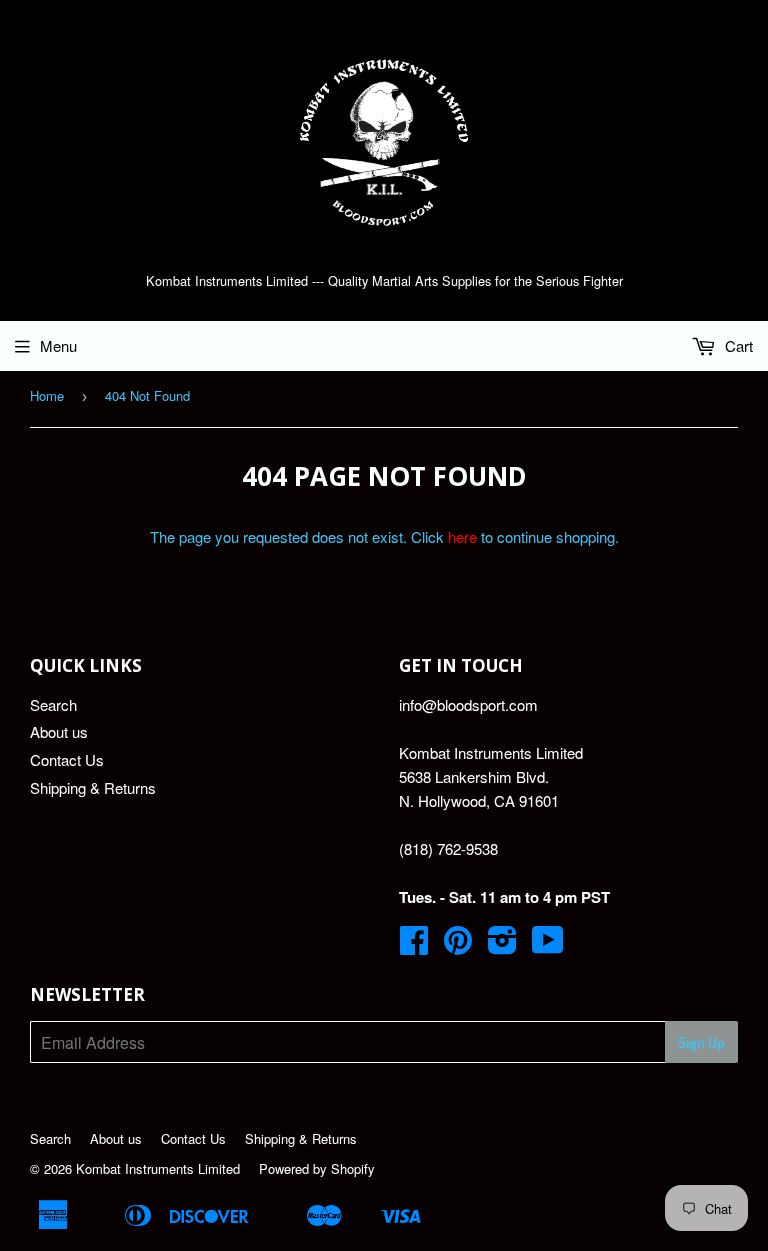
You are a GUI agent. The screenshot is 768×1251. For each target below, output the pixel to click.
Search (53, 704)
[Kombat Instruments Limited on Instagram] (502, 945)
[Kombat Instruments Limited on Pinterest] (458, 945)
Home (47, 395)
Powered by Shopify (317, 1168)
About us (59, 731)
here (462, 536)
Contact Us (67, 759)
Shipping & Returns (93, 787)
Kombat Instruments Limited (158, 1168)
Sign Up (701, 1042)
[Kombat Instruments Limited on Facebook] (414, 945)
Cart (737, 345)
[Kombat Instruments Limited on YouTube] (548, 945)
